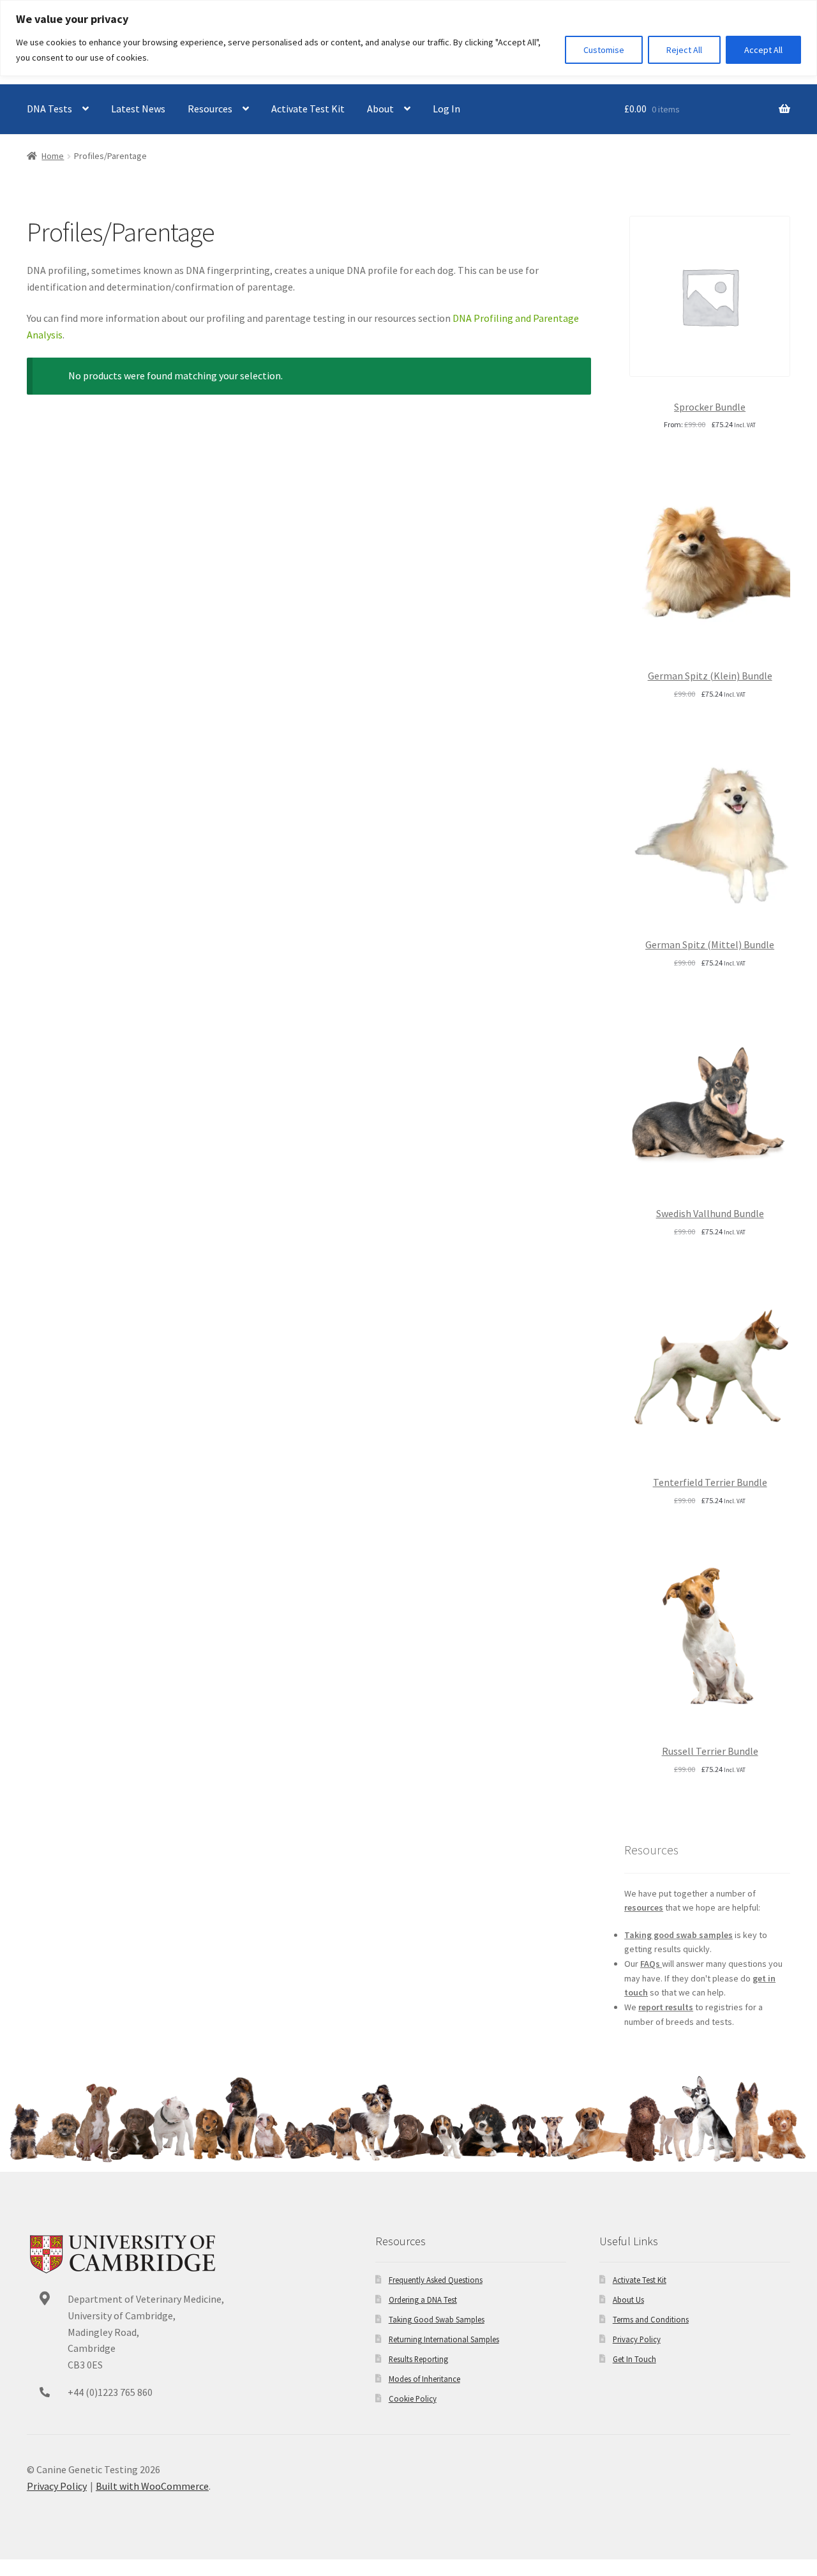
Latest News (138, 109)
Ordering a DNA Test (423, 2299)
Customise (604, 50)
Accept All (763, 50)
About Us (628, 2299)
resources (644, 1907)
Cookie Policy (413, 2398)
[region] (408, 38)
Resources (210, 109)
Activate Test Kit (308, 109)
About (380, 109)
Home (53, 156)
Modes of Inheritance (424, 2379)
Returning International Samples (444, 2339)
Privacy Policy (637, 2339)
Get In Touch (634, 2359)
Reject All (684, 50)
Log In (446, 109)
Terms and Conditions (651, 2319)
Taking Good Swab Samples (437, 2319)
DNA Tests (49, 109)
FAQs (651, 1964)
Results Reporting (418, 2359)
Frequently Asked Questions (436, 2280)
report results (666, 2007)
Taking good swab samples (678, 1935)
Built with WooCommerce (152, 2486)
